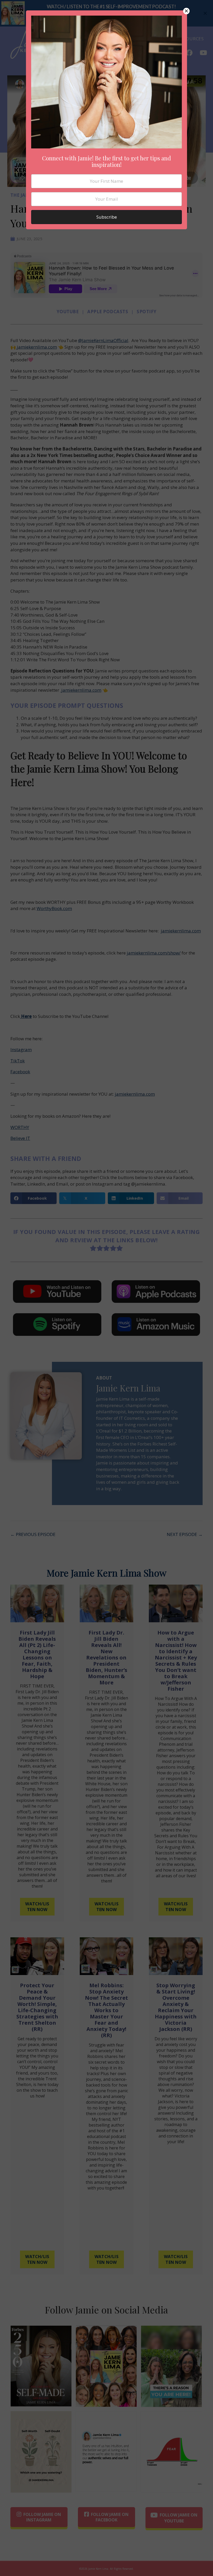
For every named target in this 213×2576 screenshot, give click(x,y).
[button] (186, 11)
